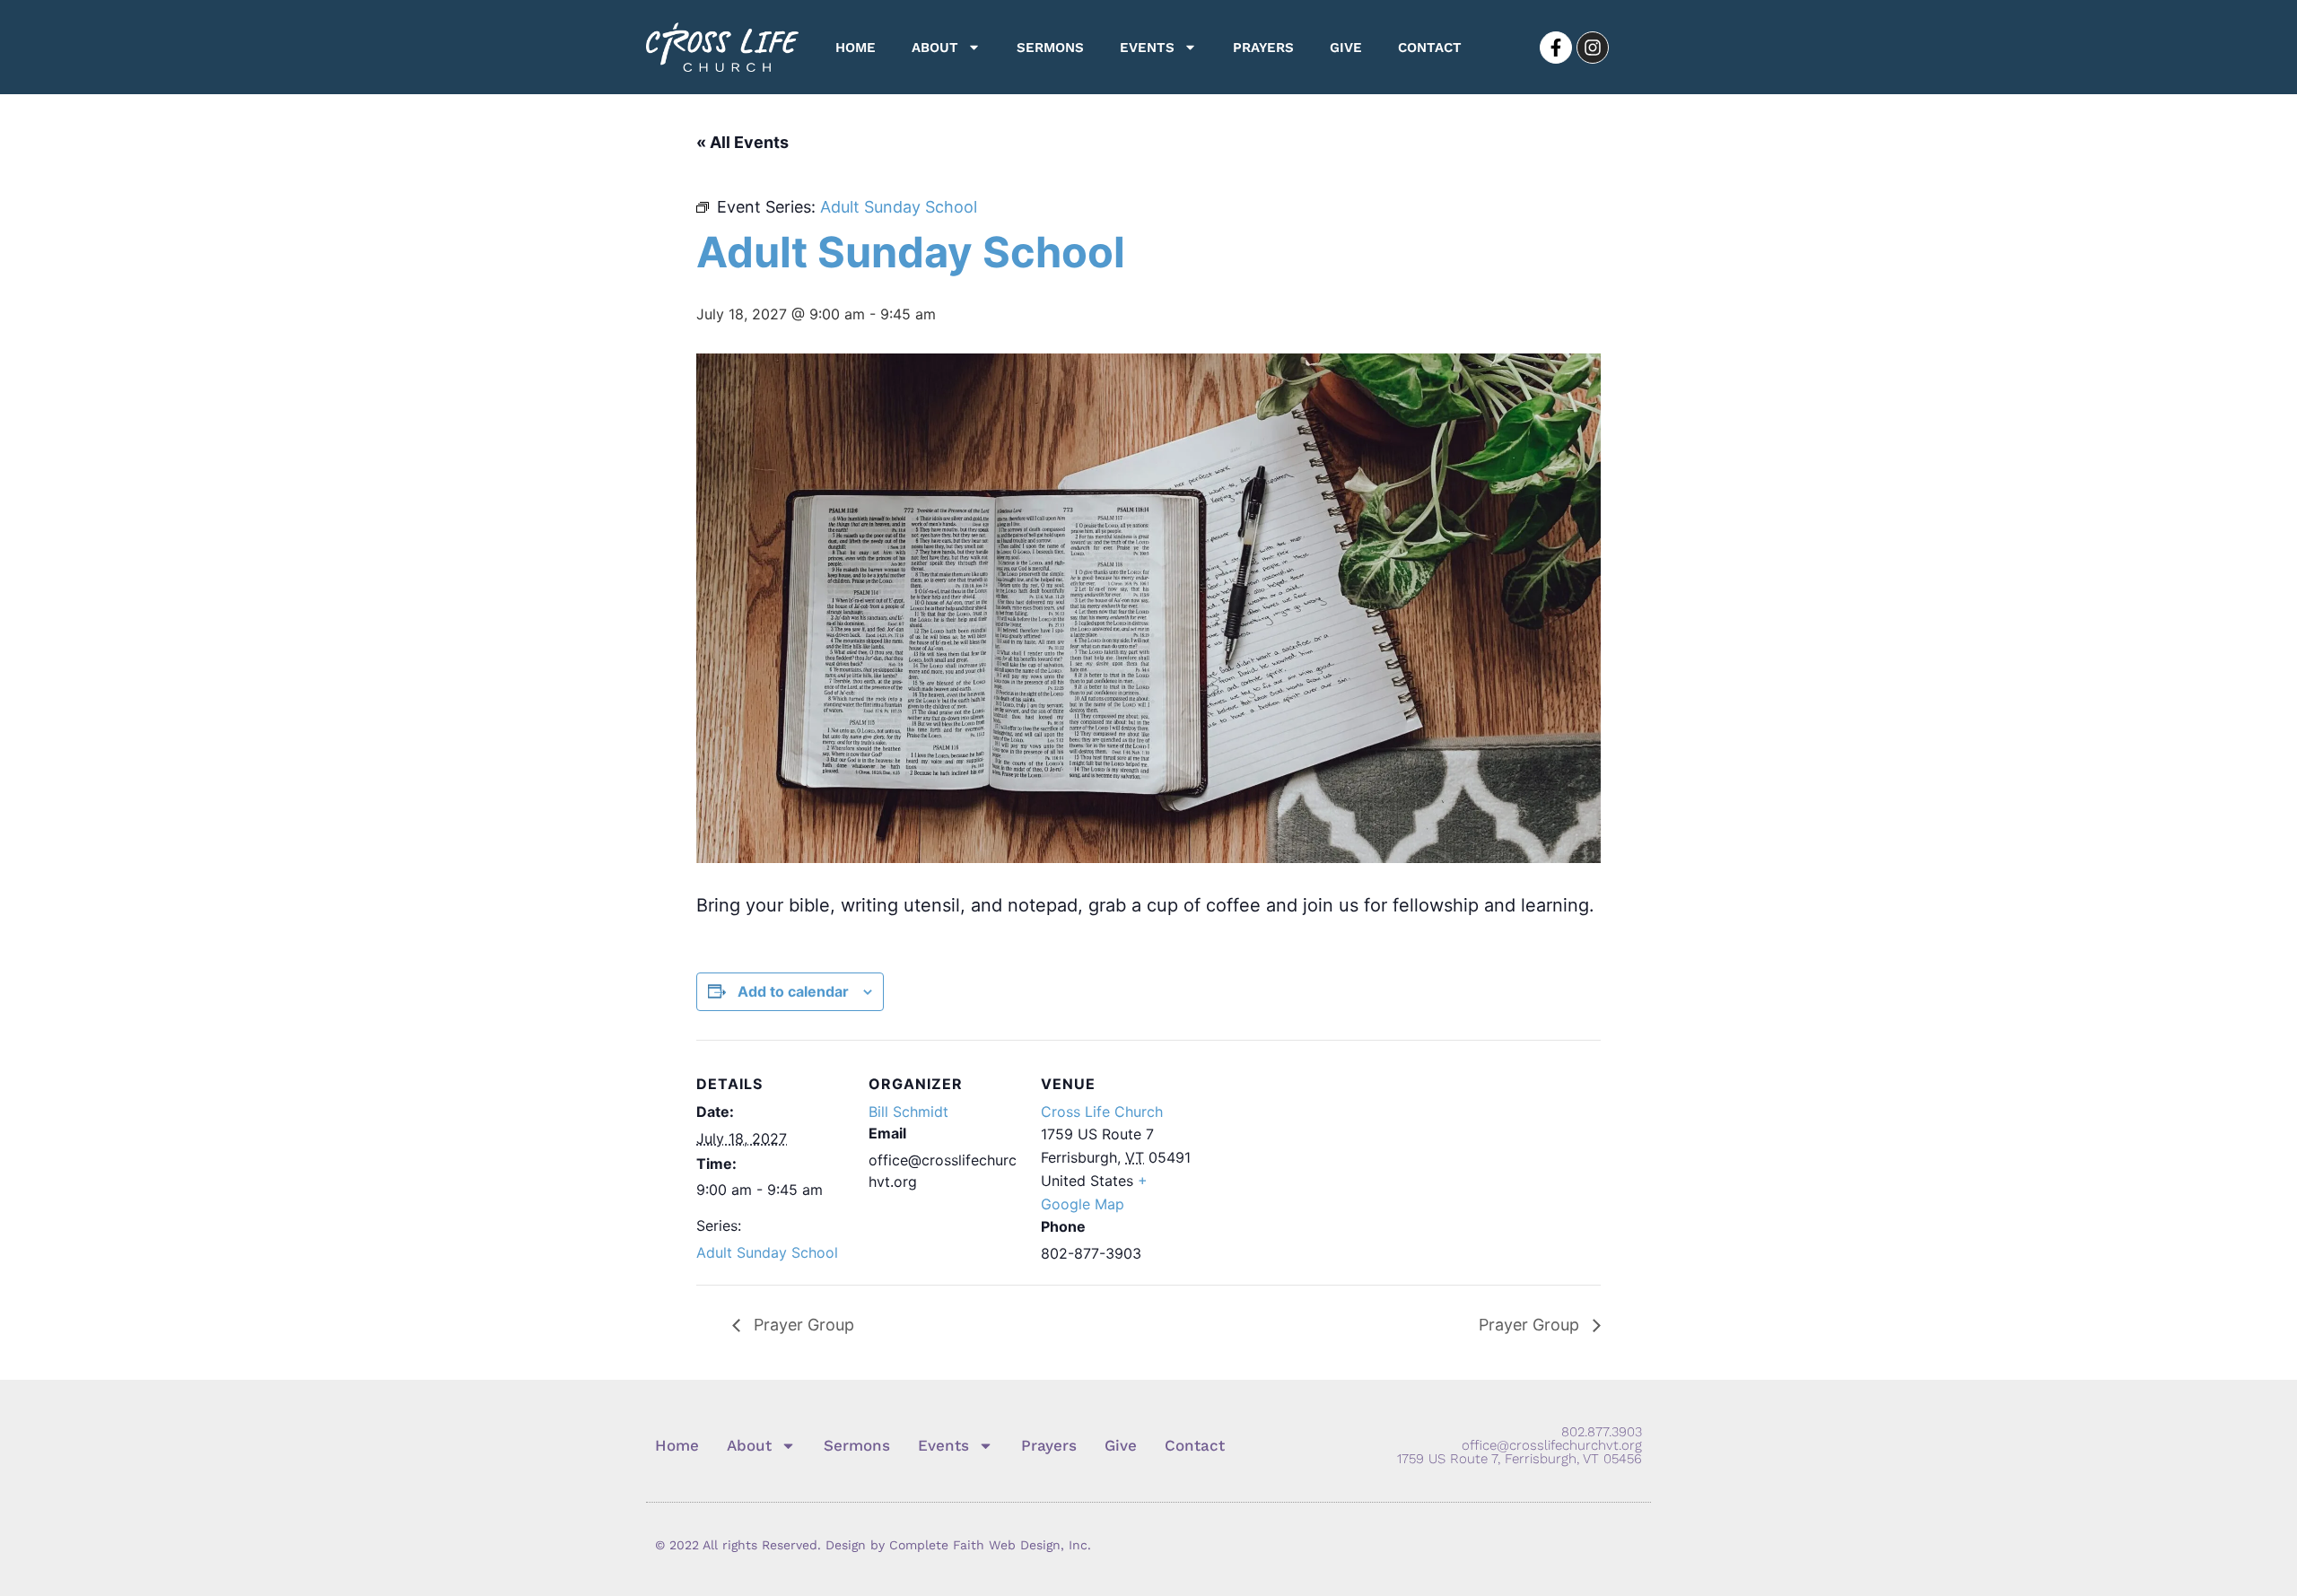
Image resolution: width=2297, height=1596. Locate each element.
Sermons (1050, 48)
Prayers (1263, 48)
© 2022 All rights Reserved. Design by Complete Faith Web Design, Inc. (873, 1545)
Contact (1430, 48)
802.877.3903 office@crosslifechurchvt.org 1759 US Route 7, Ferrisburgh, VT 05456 (1520, 1445)
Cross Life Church (1102, 1112)
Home (856, 48)
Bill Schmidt (908, 1112)
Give (1346, 48)
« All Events (742, 142)
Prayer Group (802, 1325)
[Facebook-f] (1556, 48)
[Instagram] (1593, 48)
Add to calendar (793, 991)
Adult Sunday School (767, 1252)
